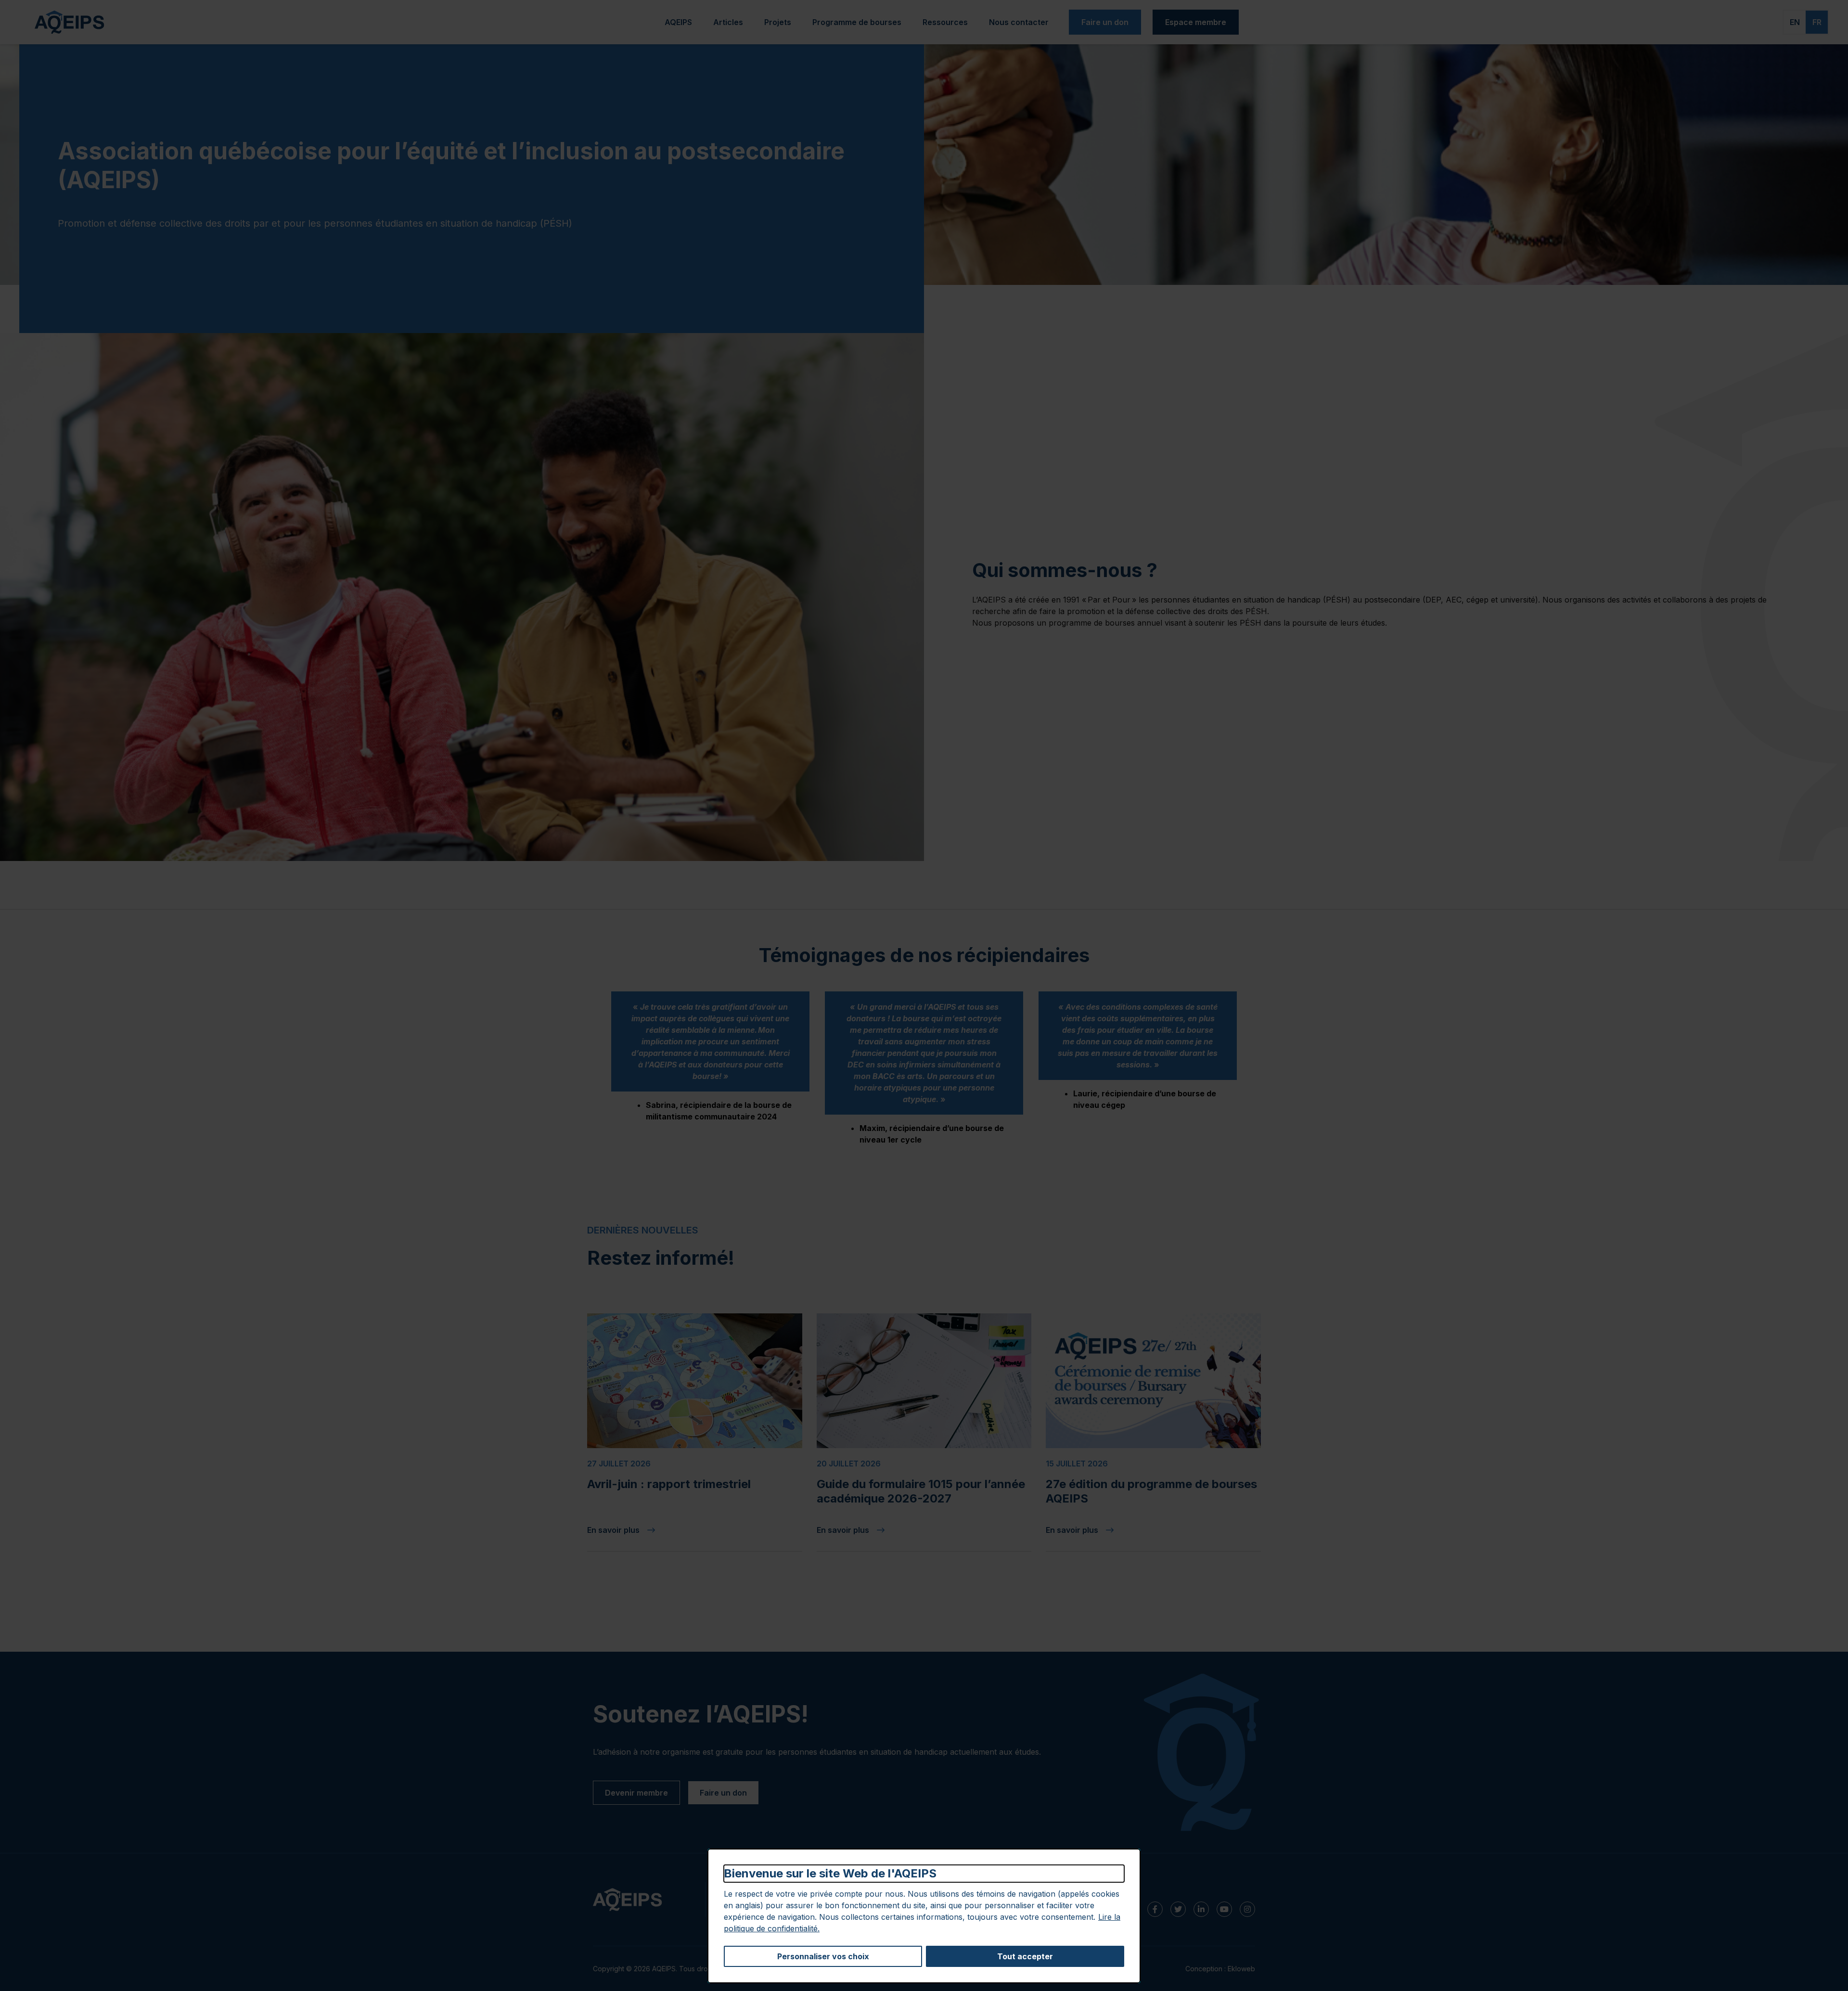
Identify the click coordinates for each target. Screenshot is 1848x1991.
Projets (778, 22)
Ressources (945, 22)
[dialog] (924, 1916)
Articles (728, 22)
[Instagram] (1247, 1909)
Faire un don (1105, 22)
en (1795, 22)
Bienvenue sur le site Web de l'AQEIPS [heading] (830, 1873)
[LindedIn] (1201, 1909)
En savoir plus (665, 1530)
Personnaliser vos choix (823, 1956)
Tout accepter (1025, 1956)
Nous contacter (1019, 22)
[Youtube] (1224, 1909)
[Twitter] (1178, 1909)
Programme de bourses (857, 22)
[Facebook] (1155, 1909)
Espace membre (1196, 22)
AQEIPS (678, 22)
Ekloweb (1241, 1969)
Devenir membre (636, 1793)
